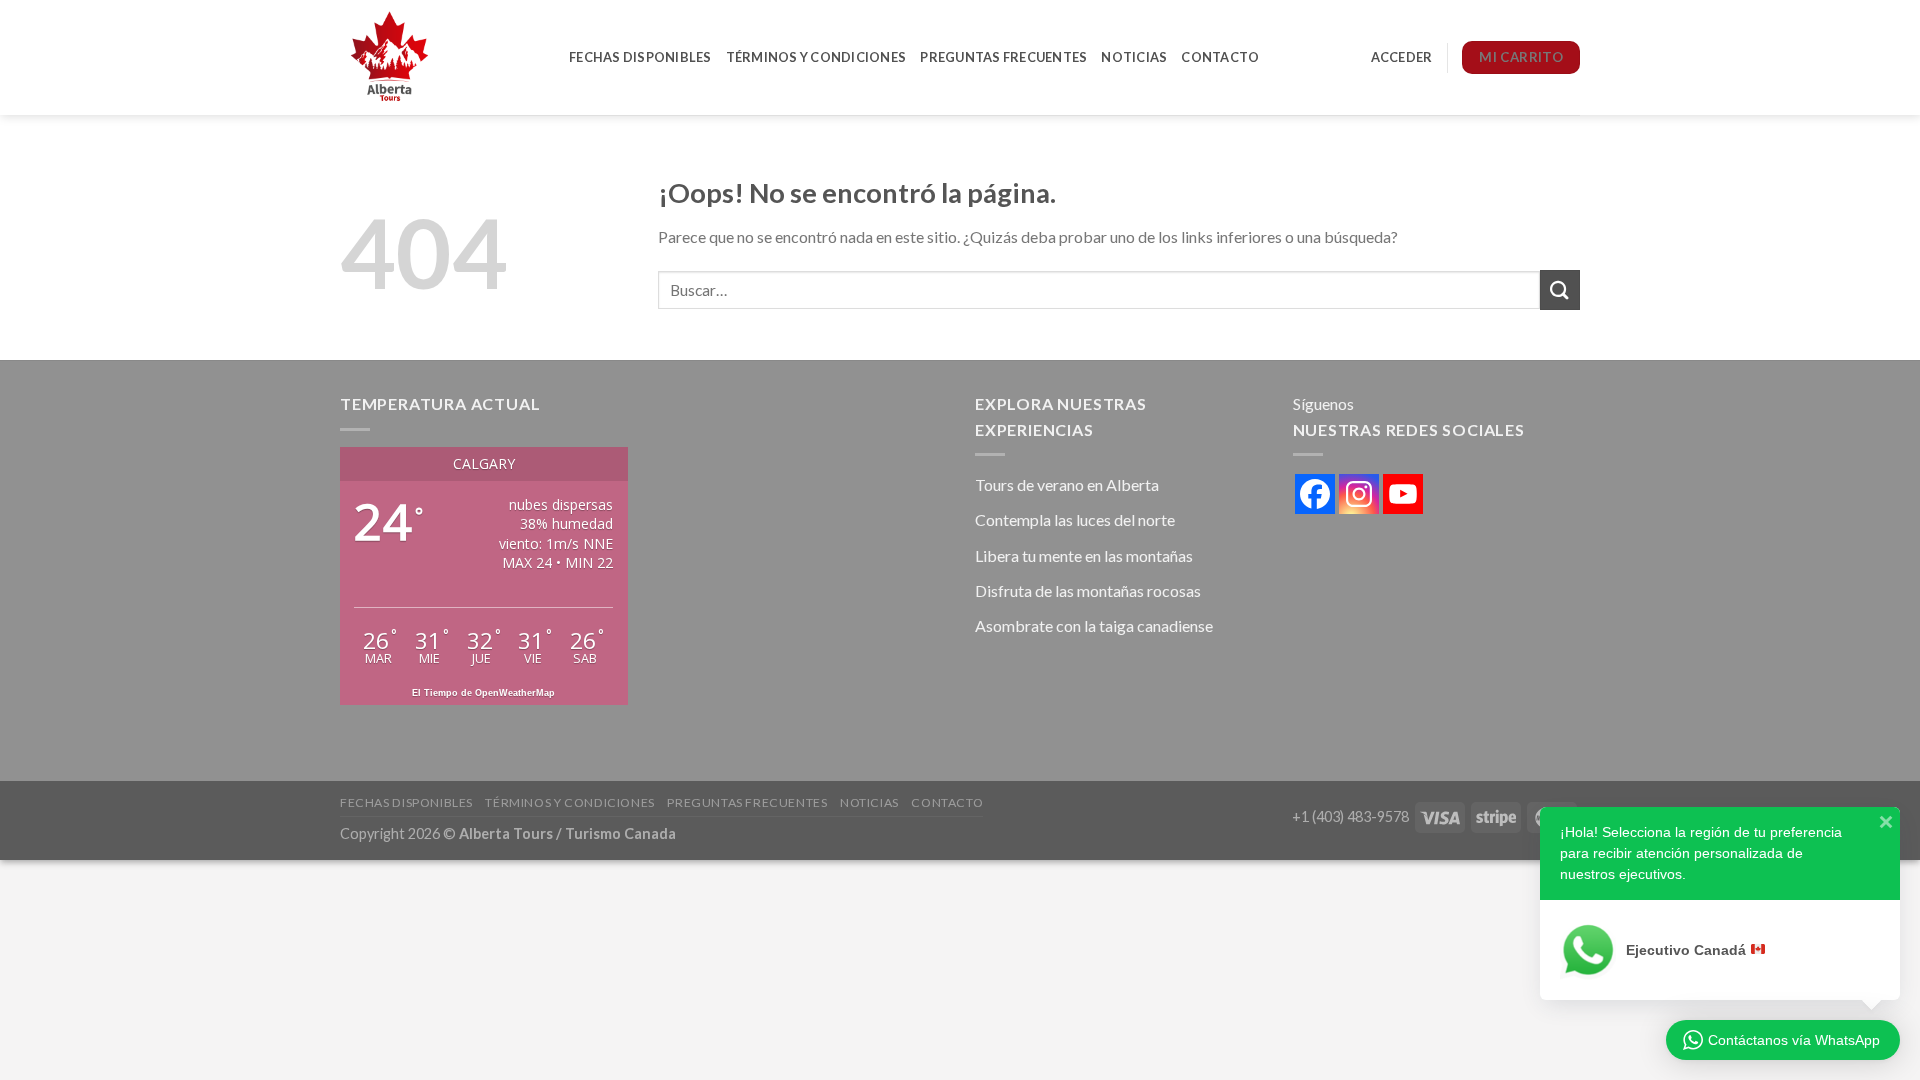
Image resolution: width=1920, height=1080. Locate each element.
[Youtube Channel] (1403, 494)
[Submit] (1560, 289)
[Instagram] (1359, 494)
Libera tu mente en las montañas (1084, 555)
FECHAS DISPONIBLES (640, 57)
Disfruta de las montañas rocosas (1088, 590)
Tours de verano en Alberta (1067, 484)
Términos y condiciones (816, 57)
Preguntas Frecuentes (1003, 57)
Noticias (1134, 57)
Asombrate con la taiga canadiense (1094, 625)
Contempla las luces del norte (1075, 519)
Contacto (1220, 57)
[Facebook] (1315, 494)
